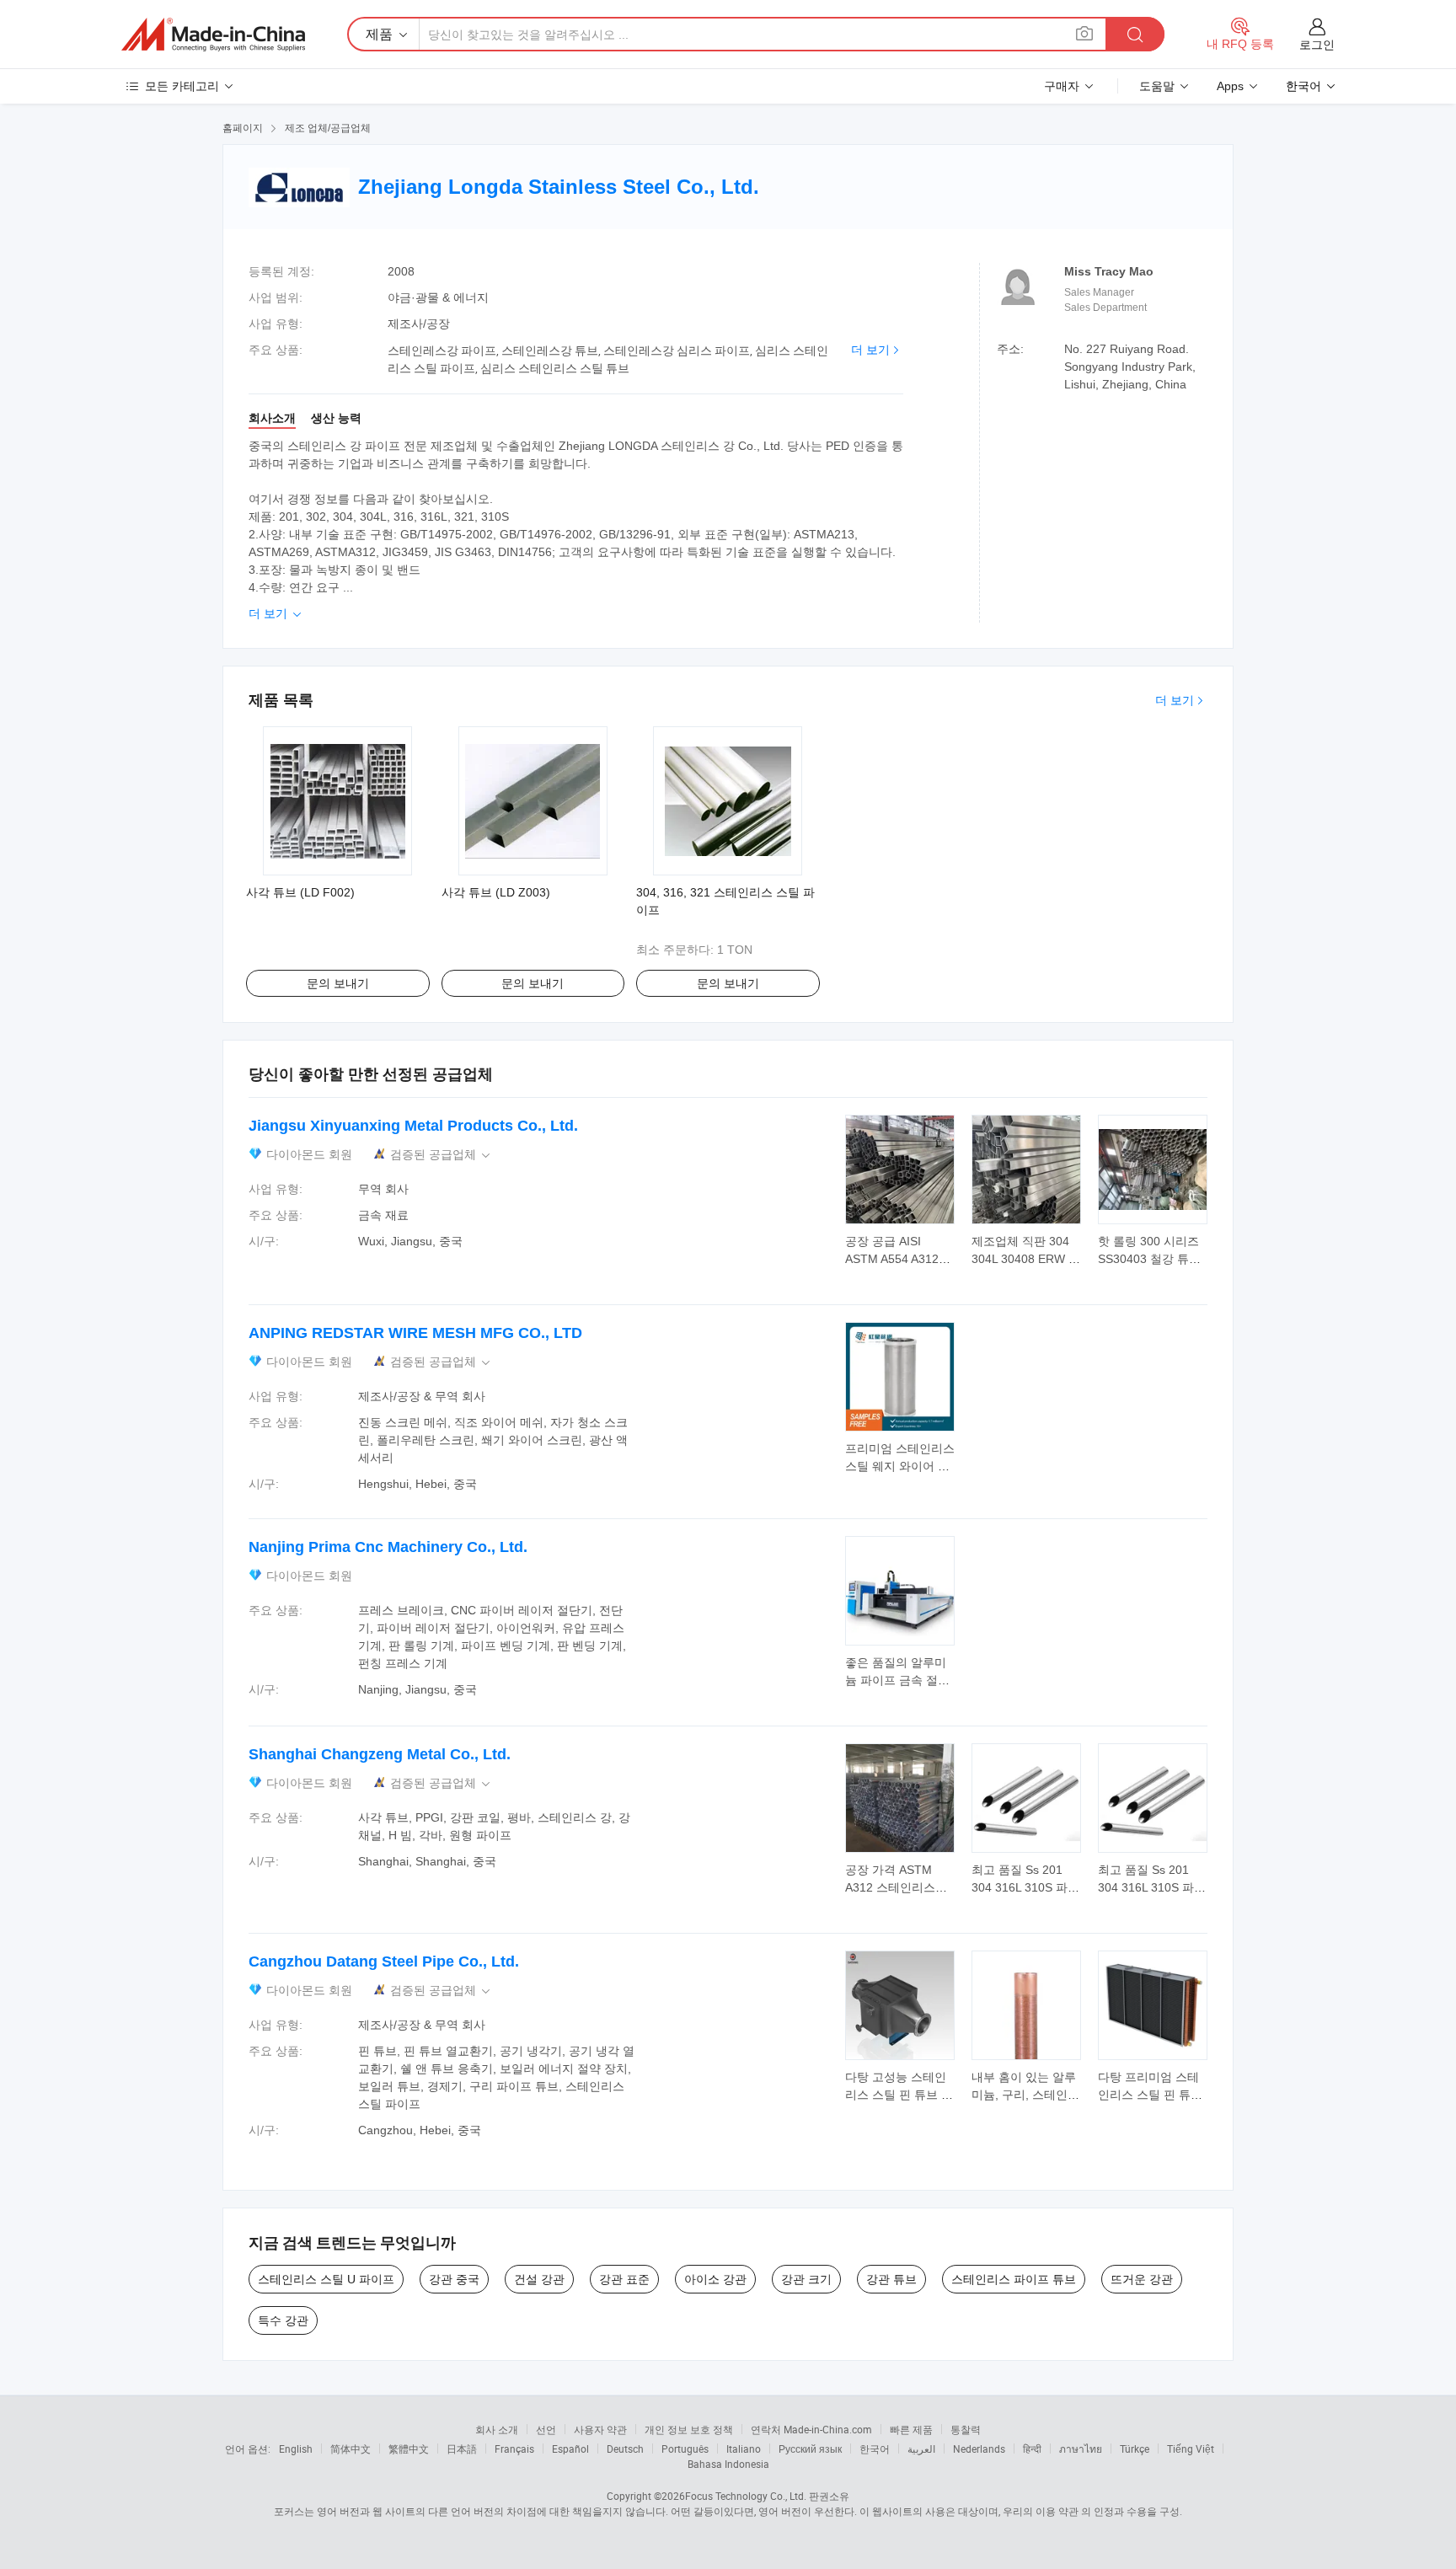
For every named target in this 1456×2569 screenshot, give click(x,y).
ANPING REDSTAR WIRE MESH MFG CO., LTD (415, 1333)
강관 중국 (454, 2279)
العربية (921, 2449)
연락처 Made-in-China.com (811, 2429)
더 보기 (870, 350)
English (296, 2449)
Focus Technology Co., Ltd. (746, 2496)
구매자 (1062, 86)
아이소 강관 (715, 2279)
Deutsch (625, 2449)
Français (514, 2449)
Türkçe (1135, 2449)
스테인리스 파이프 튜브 (1014, 2279)
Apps (1230, 86)
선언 (546, 2429)
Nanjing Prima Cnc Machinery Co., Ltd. (388, 1547)
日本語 (462, 2449)
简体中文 (351, 2449)
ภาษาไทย (1081, 2449)
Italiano (744, 2449)
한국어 (875, 2449)
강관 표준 (624, 2279)
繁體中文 (409, 2449)
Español (570, 2449)
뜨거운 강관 (1142, 2279)
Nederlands (979, 2449)
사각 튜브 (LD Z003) (496, 892)
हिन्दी (1032, 2449)
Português (685, 2449)
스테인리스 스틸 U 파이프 (326, 2279)
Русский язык (810, 2449)
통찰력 (966, 2429)
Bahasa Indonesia (728, 2464)
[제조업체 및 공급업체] (213, 35)
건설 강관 (539, 2279)
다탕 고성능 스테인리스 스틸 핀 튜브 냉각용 (899, 2095)
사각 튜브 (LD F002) (300, 892)
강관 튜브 (891, 2279)
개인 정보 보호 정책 (689, 2429)
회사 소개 (497, 2429)
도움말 (1157, 86)
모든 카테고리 (182, 86)
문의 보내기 (338, 983)
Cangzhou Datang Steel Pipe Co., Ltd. (384, 1962)
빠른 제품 (911, 2429)
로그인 (1317, 45)
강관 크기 (806, 2279)
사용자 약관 (600, 2429)
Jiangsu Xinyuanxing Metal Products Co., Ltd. (413, 1126)
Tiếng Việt (1191, 2449)
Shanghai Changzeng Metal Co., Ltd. (380, 1754)
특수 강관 (283, 2320)
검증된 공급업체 (442, 1155)
